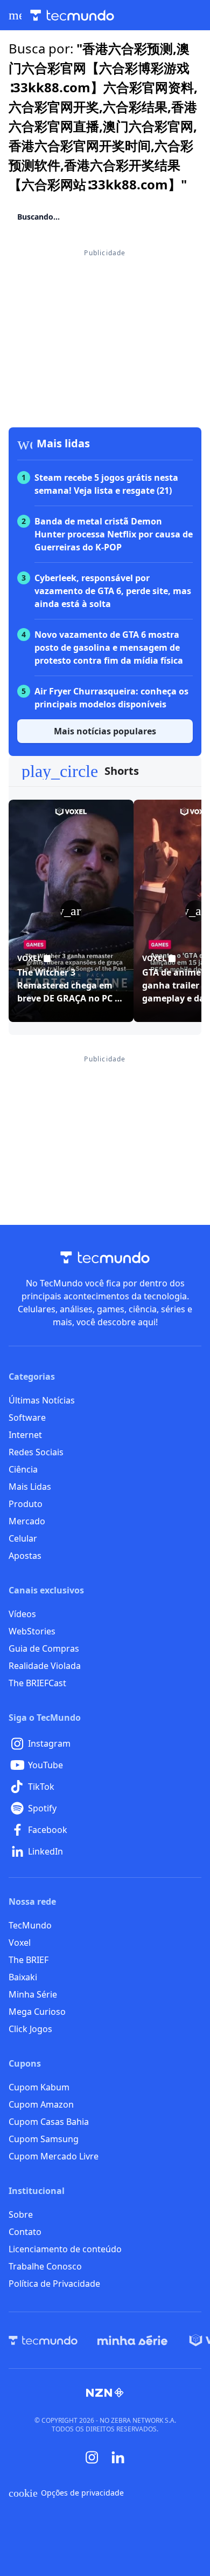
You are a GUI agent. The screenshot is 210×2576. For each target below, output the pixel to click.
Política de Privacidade (54, 2284)
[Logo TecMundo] (72, 15)
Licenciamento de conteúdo (65, 2249)
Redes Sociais (36, 1452)
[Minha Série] (132, 2340)
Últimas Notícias (42, 1400)
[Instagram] (92, 2457)
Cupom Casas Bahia (49, 2122)
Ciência (23, 1469)
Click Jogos (30, 2029)
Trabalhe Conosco (45, 2266)
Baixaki (23, 1977)
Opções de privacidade (66, 2493)
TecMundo (30, 1925)
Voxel (20, 1943)
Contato (25, 2232)
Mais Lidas (30, 1487)
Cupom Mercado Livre (54, 2156)
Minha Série (33, 1994)
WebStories (32, 1631)
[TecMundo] (43, 2340)
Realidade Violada (45, 1666)
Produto (26, 1504)
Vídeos (22, 1614)
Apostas (25, 1556)
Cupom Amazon (41, 2104)
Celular (23, 1538)
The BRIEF (29, 1960)
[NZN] (105, 2393)
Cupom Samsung (44, 2139)
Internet (25, 1435)
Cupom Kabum (39, 2087)
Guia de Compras (44, 1648)
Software (27, 1418)
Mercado (27, 1521)
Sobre (21, 2214)
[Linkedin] (118, 2458)
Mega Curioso (37, 2012)
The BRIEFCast (37, 1683)
